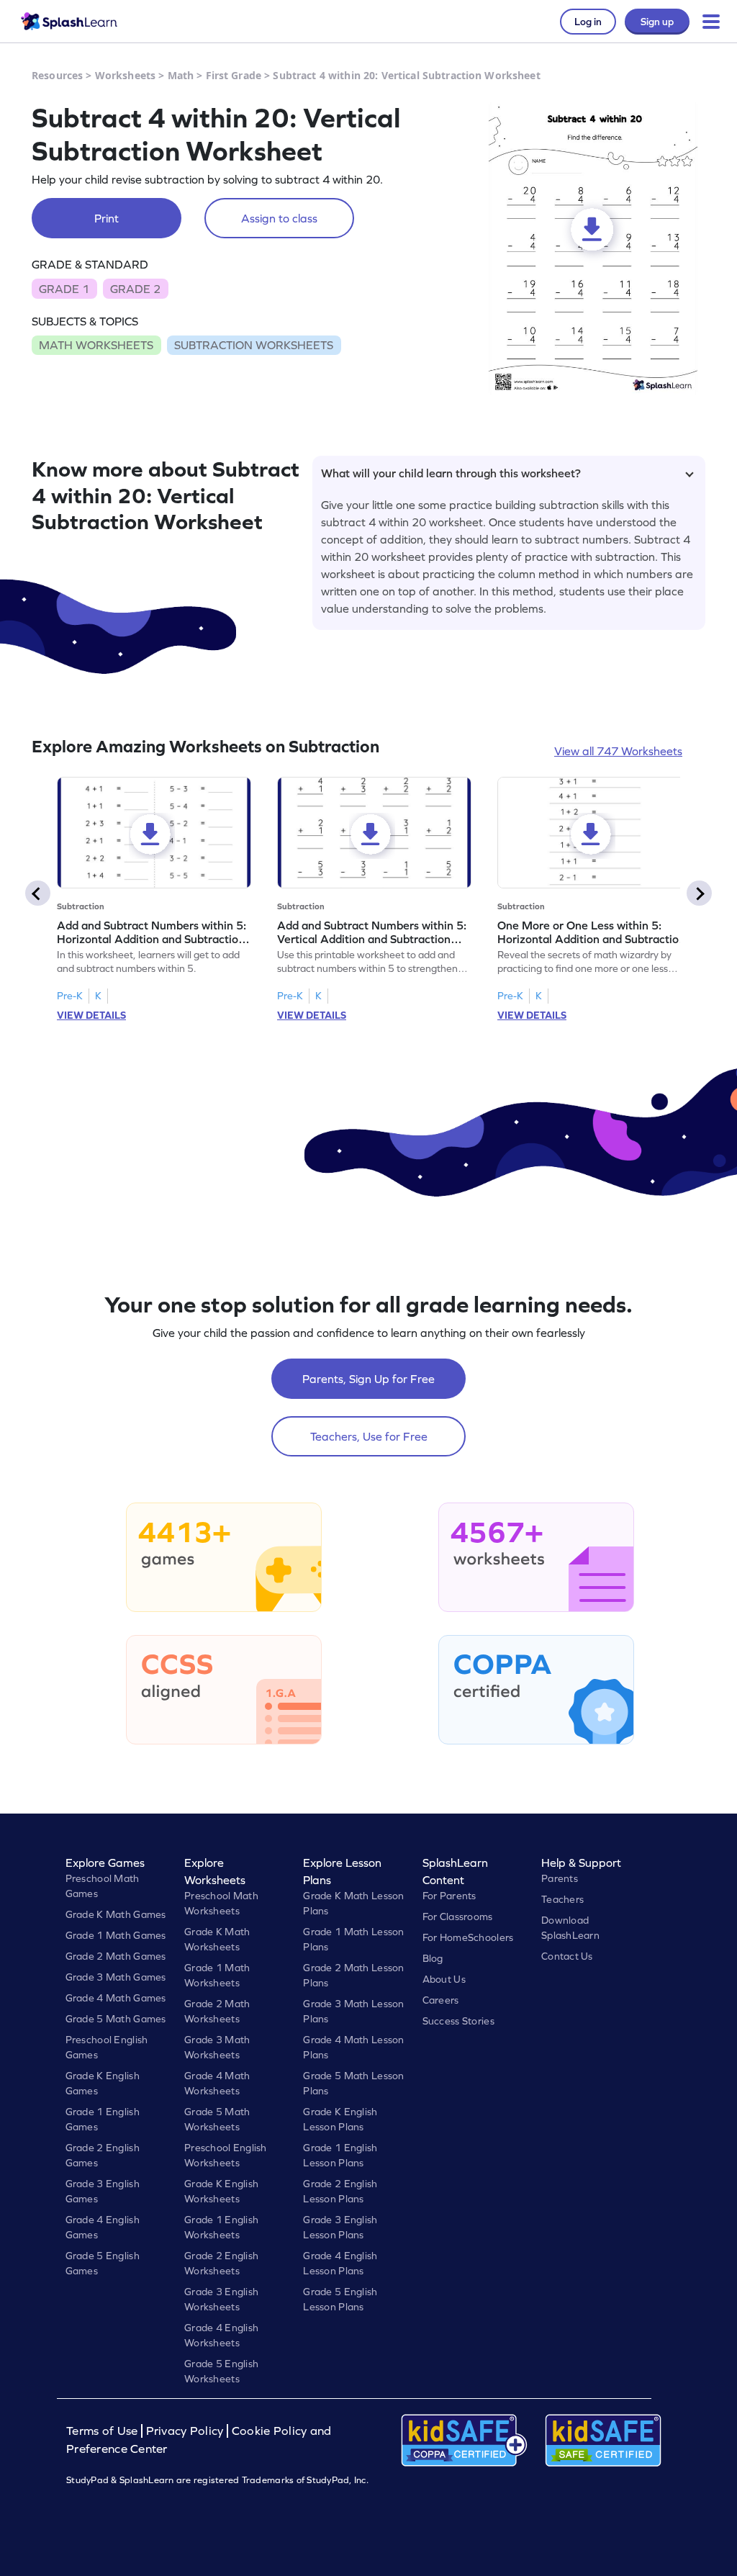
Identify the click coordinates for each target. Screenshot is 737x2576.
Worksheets (125, 75)
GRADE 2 (135, 289)
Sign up (657, 22)
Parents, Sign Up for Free (368, 1379)
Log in (588, 22)
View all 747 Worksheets (618, 751)
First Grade (234, 75)
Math (181, 75)
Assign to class (279, 218)
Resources (57, 75)
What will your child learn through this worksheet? (451, 473)
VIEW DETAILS (91, 1015)
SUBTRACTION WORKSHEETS (254, 345)
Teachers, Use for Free (369, 1436)
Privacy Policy (185, 2431)
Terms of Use (104, 2431)
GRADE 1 (64, 289)
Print (107, 218)
